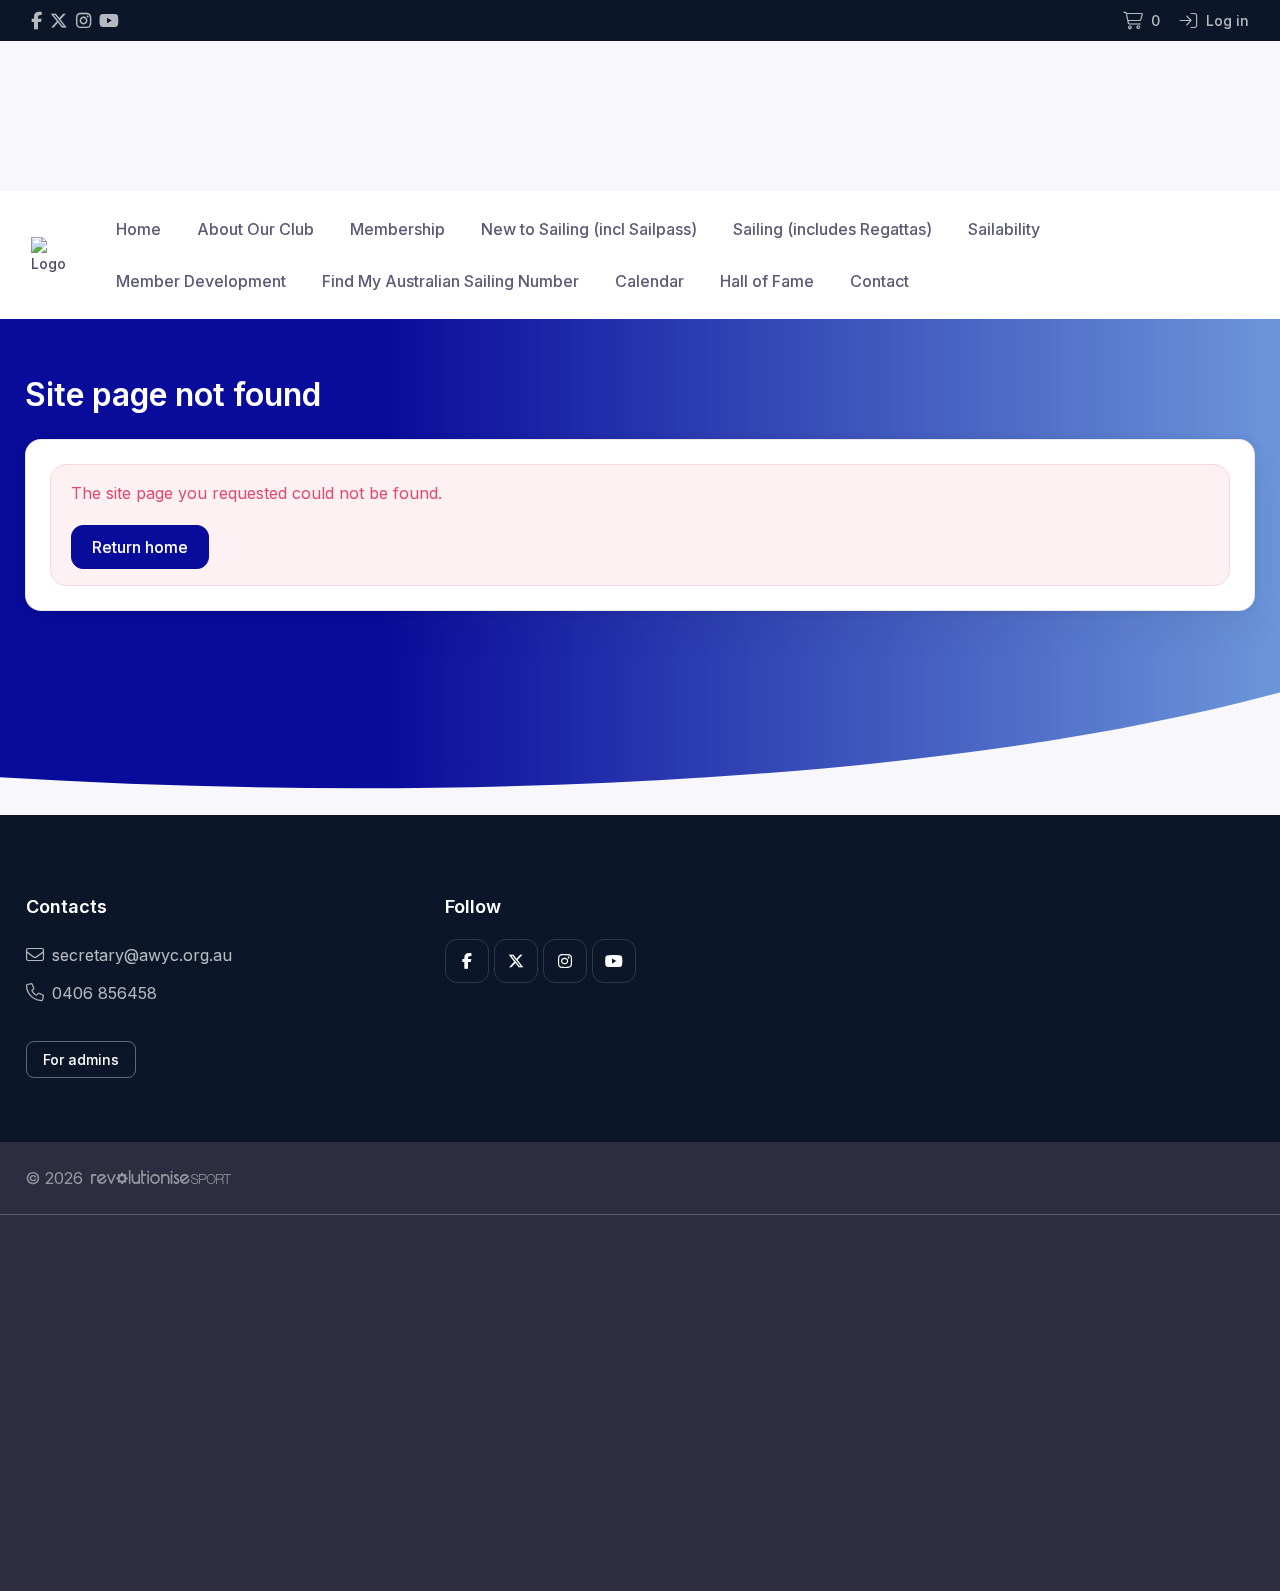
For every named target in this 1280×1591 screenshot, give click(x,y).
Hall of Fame (767, 281)
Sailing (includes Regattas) (832, 229)
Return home (140, 547)
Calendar (649, 281)
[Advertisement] (625, 1403)
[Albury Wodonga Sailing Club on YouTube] (109, 20)
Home (138, 229)
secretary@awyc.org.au (142, 955)
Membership (397, 229)
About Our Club (255, 229)
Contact (879, 281)
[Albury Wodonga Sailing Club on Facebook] (36, 20)
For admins (81, 1059)
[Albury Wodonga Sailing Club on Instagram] (83, 20)
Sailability (1004, 229)
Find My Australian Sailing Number (450, 281)
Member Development (201, 281)
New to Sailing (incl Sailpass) (589, 229)
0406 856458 (104, 993)
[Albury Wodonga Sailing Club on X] (59, 20)
